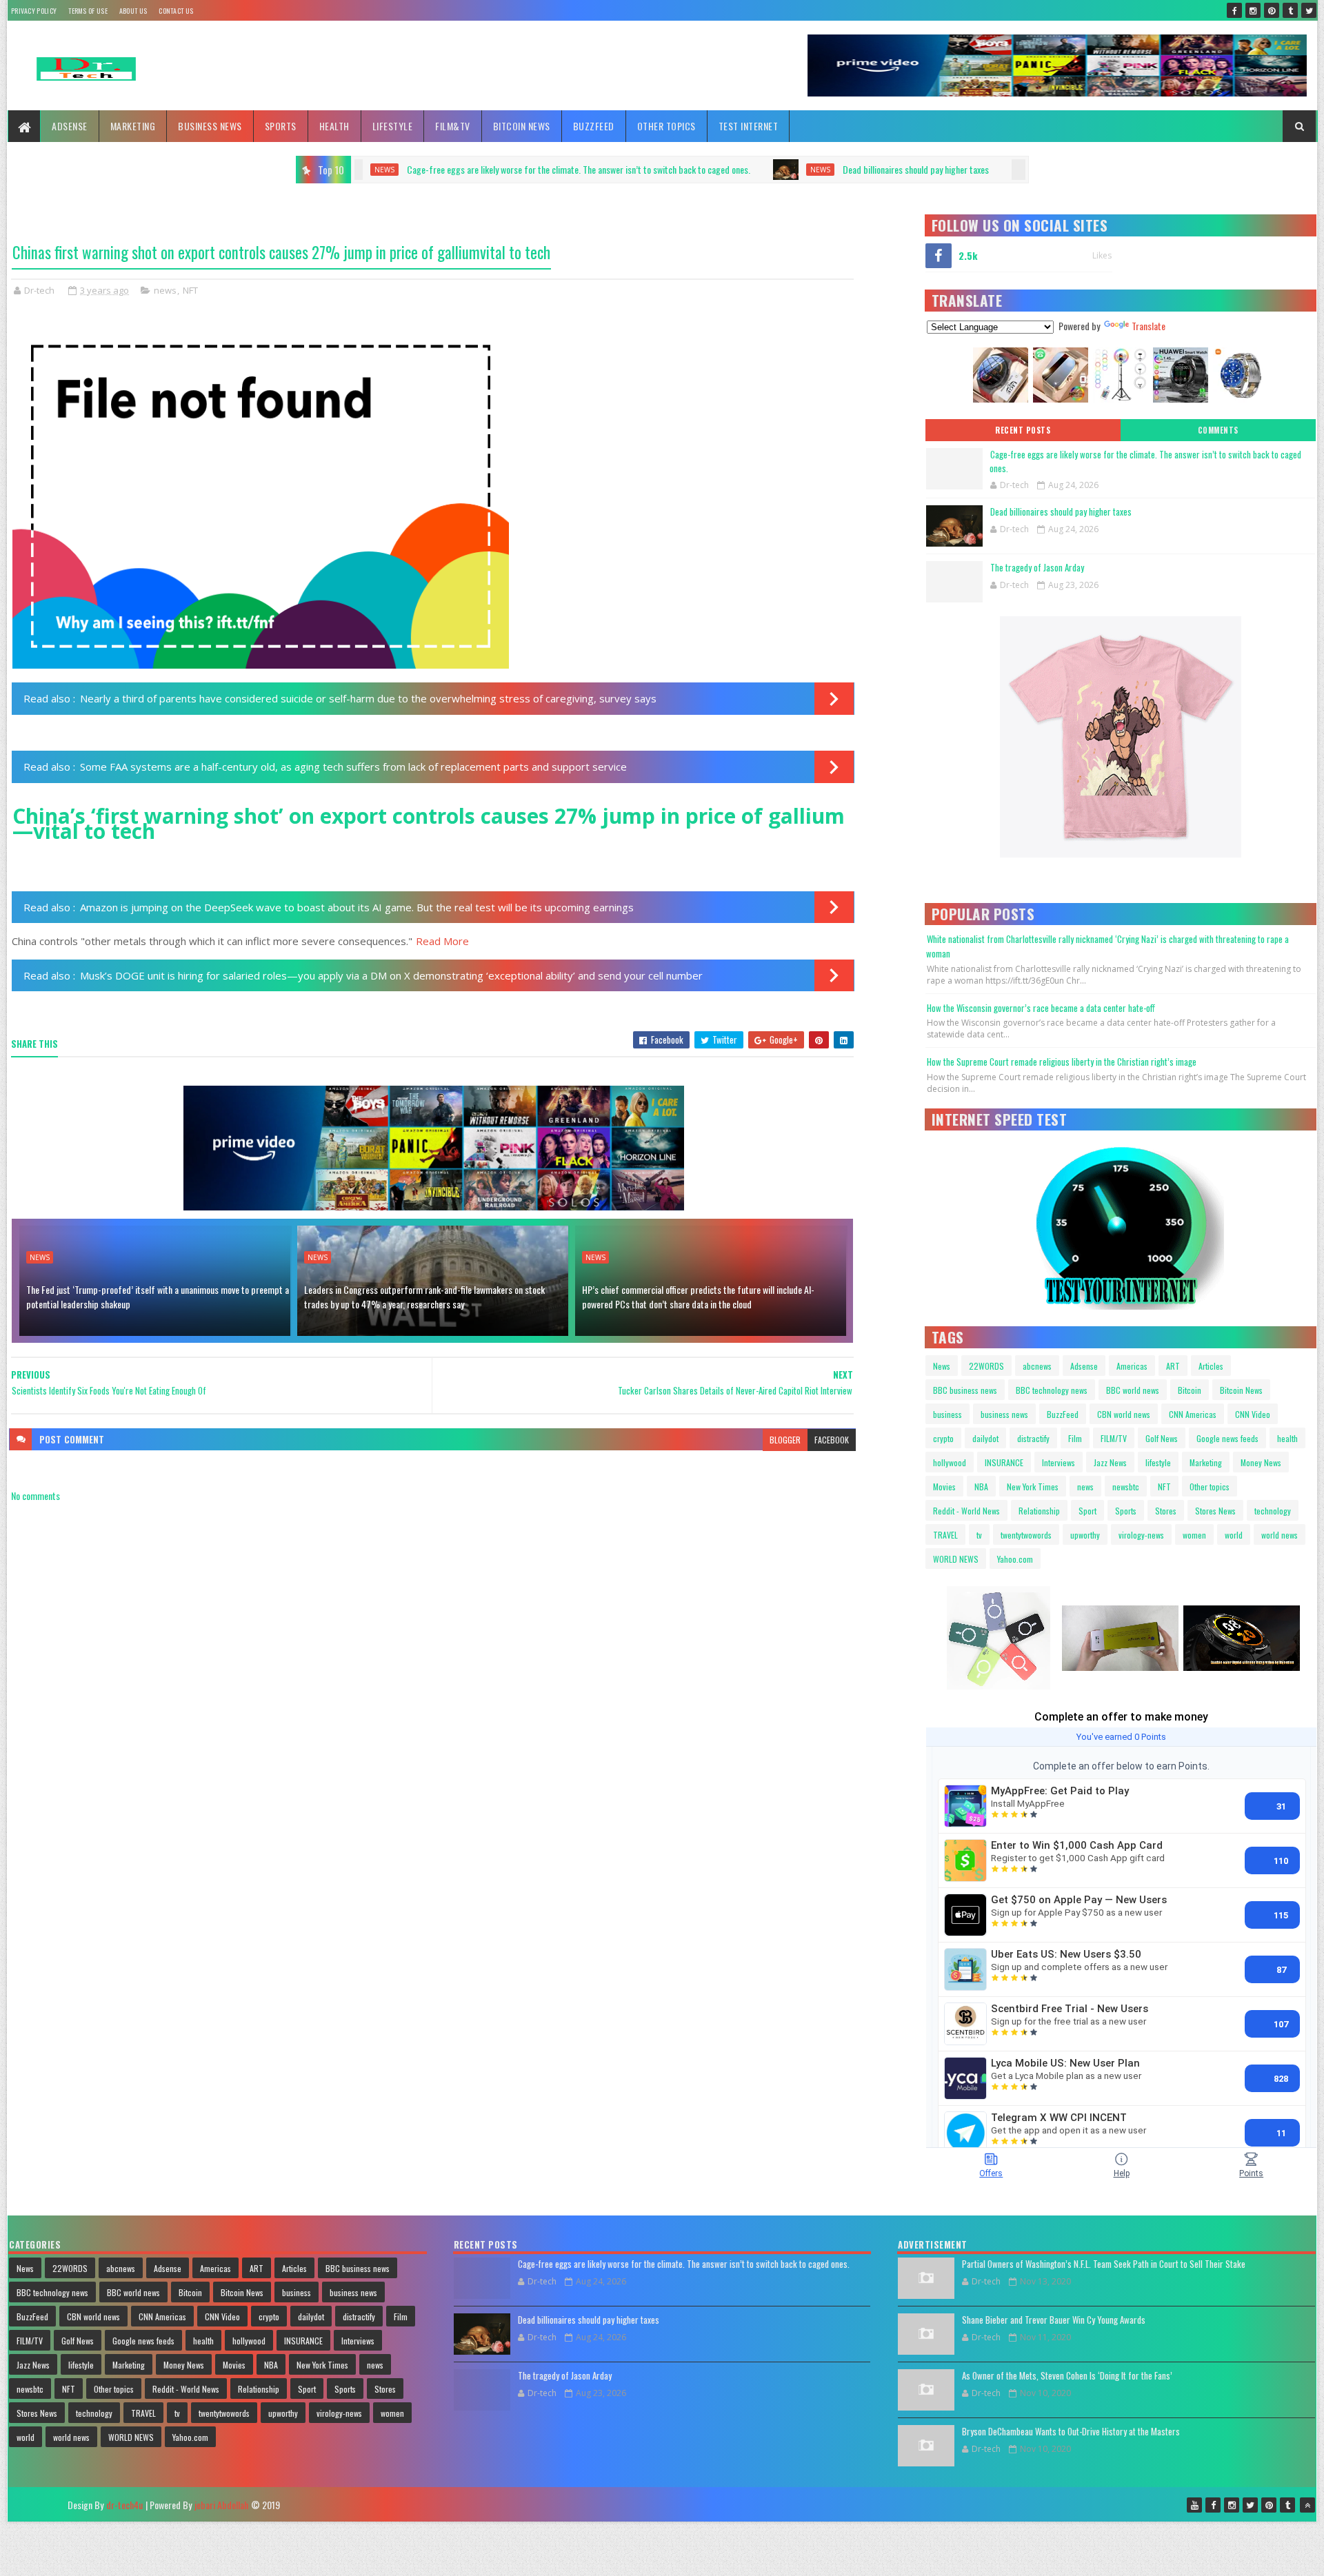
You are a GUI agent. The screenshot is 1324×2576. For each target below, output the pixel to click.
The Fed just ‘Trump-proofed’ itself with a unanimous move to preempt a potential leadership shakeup (158, 1297)
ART (1173, 1366)
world (1234, 1535)
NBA (981, 1487)
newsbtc (1126, 1487)
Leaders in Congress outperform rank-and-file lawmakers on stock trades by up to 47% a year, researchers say (424, 1297)
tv (979, 1535)
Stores (1166, 1511)
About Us (133, 11)
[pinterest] (1272, 10)
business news (1004, 1414)
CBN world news (1124, 1414)
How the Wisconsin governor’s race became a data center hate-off (1041, 1008)
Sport (1087, 1511)
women (1194, 1535)
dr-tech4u (124, 2505)
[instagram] (1253, 10)
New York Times (1033, 1487)
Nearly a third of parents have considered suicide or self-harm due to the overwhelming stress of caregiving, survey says (368, 698)
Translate (1149, 326)
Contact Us (176, 11)
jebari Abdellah (221, 2505)
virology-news (1141, 1535)
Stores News (1215, 1511)
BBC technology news (1052, 1390)
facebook (832, 1440)
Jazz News (1110, 1462)
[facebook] (1234, 10)
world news (1280, 1535)
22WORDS (986, 1366)
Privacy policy (34, 11)
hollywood (950, 1462)
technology (1273, 1511)
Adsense (70, 126)
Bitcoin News (522, 126)
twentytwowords (1026, 1535)
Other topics (666, 126)
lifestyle (1158, 1462)
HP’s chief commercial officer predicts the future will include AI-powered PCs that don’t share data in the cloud (698, 1297)
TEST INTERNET (749, 126)
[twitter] (1309, 10)
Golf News (1162, 1438)
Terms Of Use (88, 11)
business (947, 1414)
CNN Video (1253, 1414)
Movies (944, 1487)
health (1287, 1438)
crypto (943, 1438)
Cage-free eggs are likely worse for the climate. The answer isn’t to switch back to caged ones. (1145, 461)
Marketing (133, 126)
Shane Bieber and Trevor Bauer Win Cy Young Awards (1054, 2320)
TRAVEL (945, 1535)
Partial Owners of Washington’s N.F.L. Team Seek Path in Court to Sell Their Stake (1104, 2264)
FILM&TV (453, 126)
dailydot (985, 1438)
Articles (1211, 1366)
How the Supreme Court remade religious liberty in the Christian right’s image (1062, 1062)
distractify (1033, 1438)
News (40, 1257)
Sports (281, 126)
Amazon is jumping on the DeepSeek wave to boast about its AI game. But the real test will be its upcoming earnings (357, 907)
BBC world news (1133, 1390)
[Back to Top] (1307, 2505)
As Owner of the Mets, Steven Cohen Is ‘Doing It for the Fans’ (1067, 2375)
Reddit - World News (966, 1511)
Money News (1261, 1462)
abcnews (1037, 1366)
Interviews (1059, 1462)
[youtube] (1194, 2505)
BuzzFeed (594, 126)
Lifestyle (393, 126)
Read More (442, 941)
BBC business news (965, 1390)
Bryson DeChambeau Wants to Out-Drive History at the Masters (1071, 2431)
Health (334, 126)
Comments (1218, 430)
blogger (785, 1440)
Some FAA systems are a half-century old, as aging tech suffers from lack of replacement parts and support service (353, 767)
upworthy (1085, 1535)
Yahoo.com (1015, 1559)
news (537, 170)
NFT (190, 290)
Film (1075, 1438)
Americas (1132, 1366)
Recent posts (1023, 430)
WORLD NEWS (956, 1559)
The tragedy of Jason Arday (847, 169)
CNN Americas (1193, 1414)
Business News (210, 126)
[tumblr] (1290, 10)
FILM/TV (1114, 1438)
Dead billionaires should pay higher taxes (632, 169)
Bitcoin (1190, 1390)
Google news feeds (1227, 1438)
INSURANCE (1004, 1462)
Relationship (1039, 1511)
